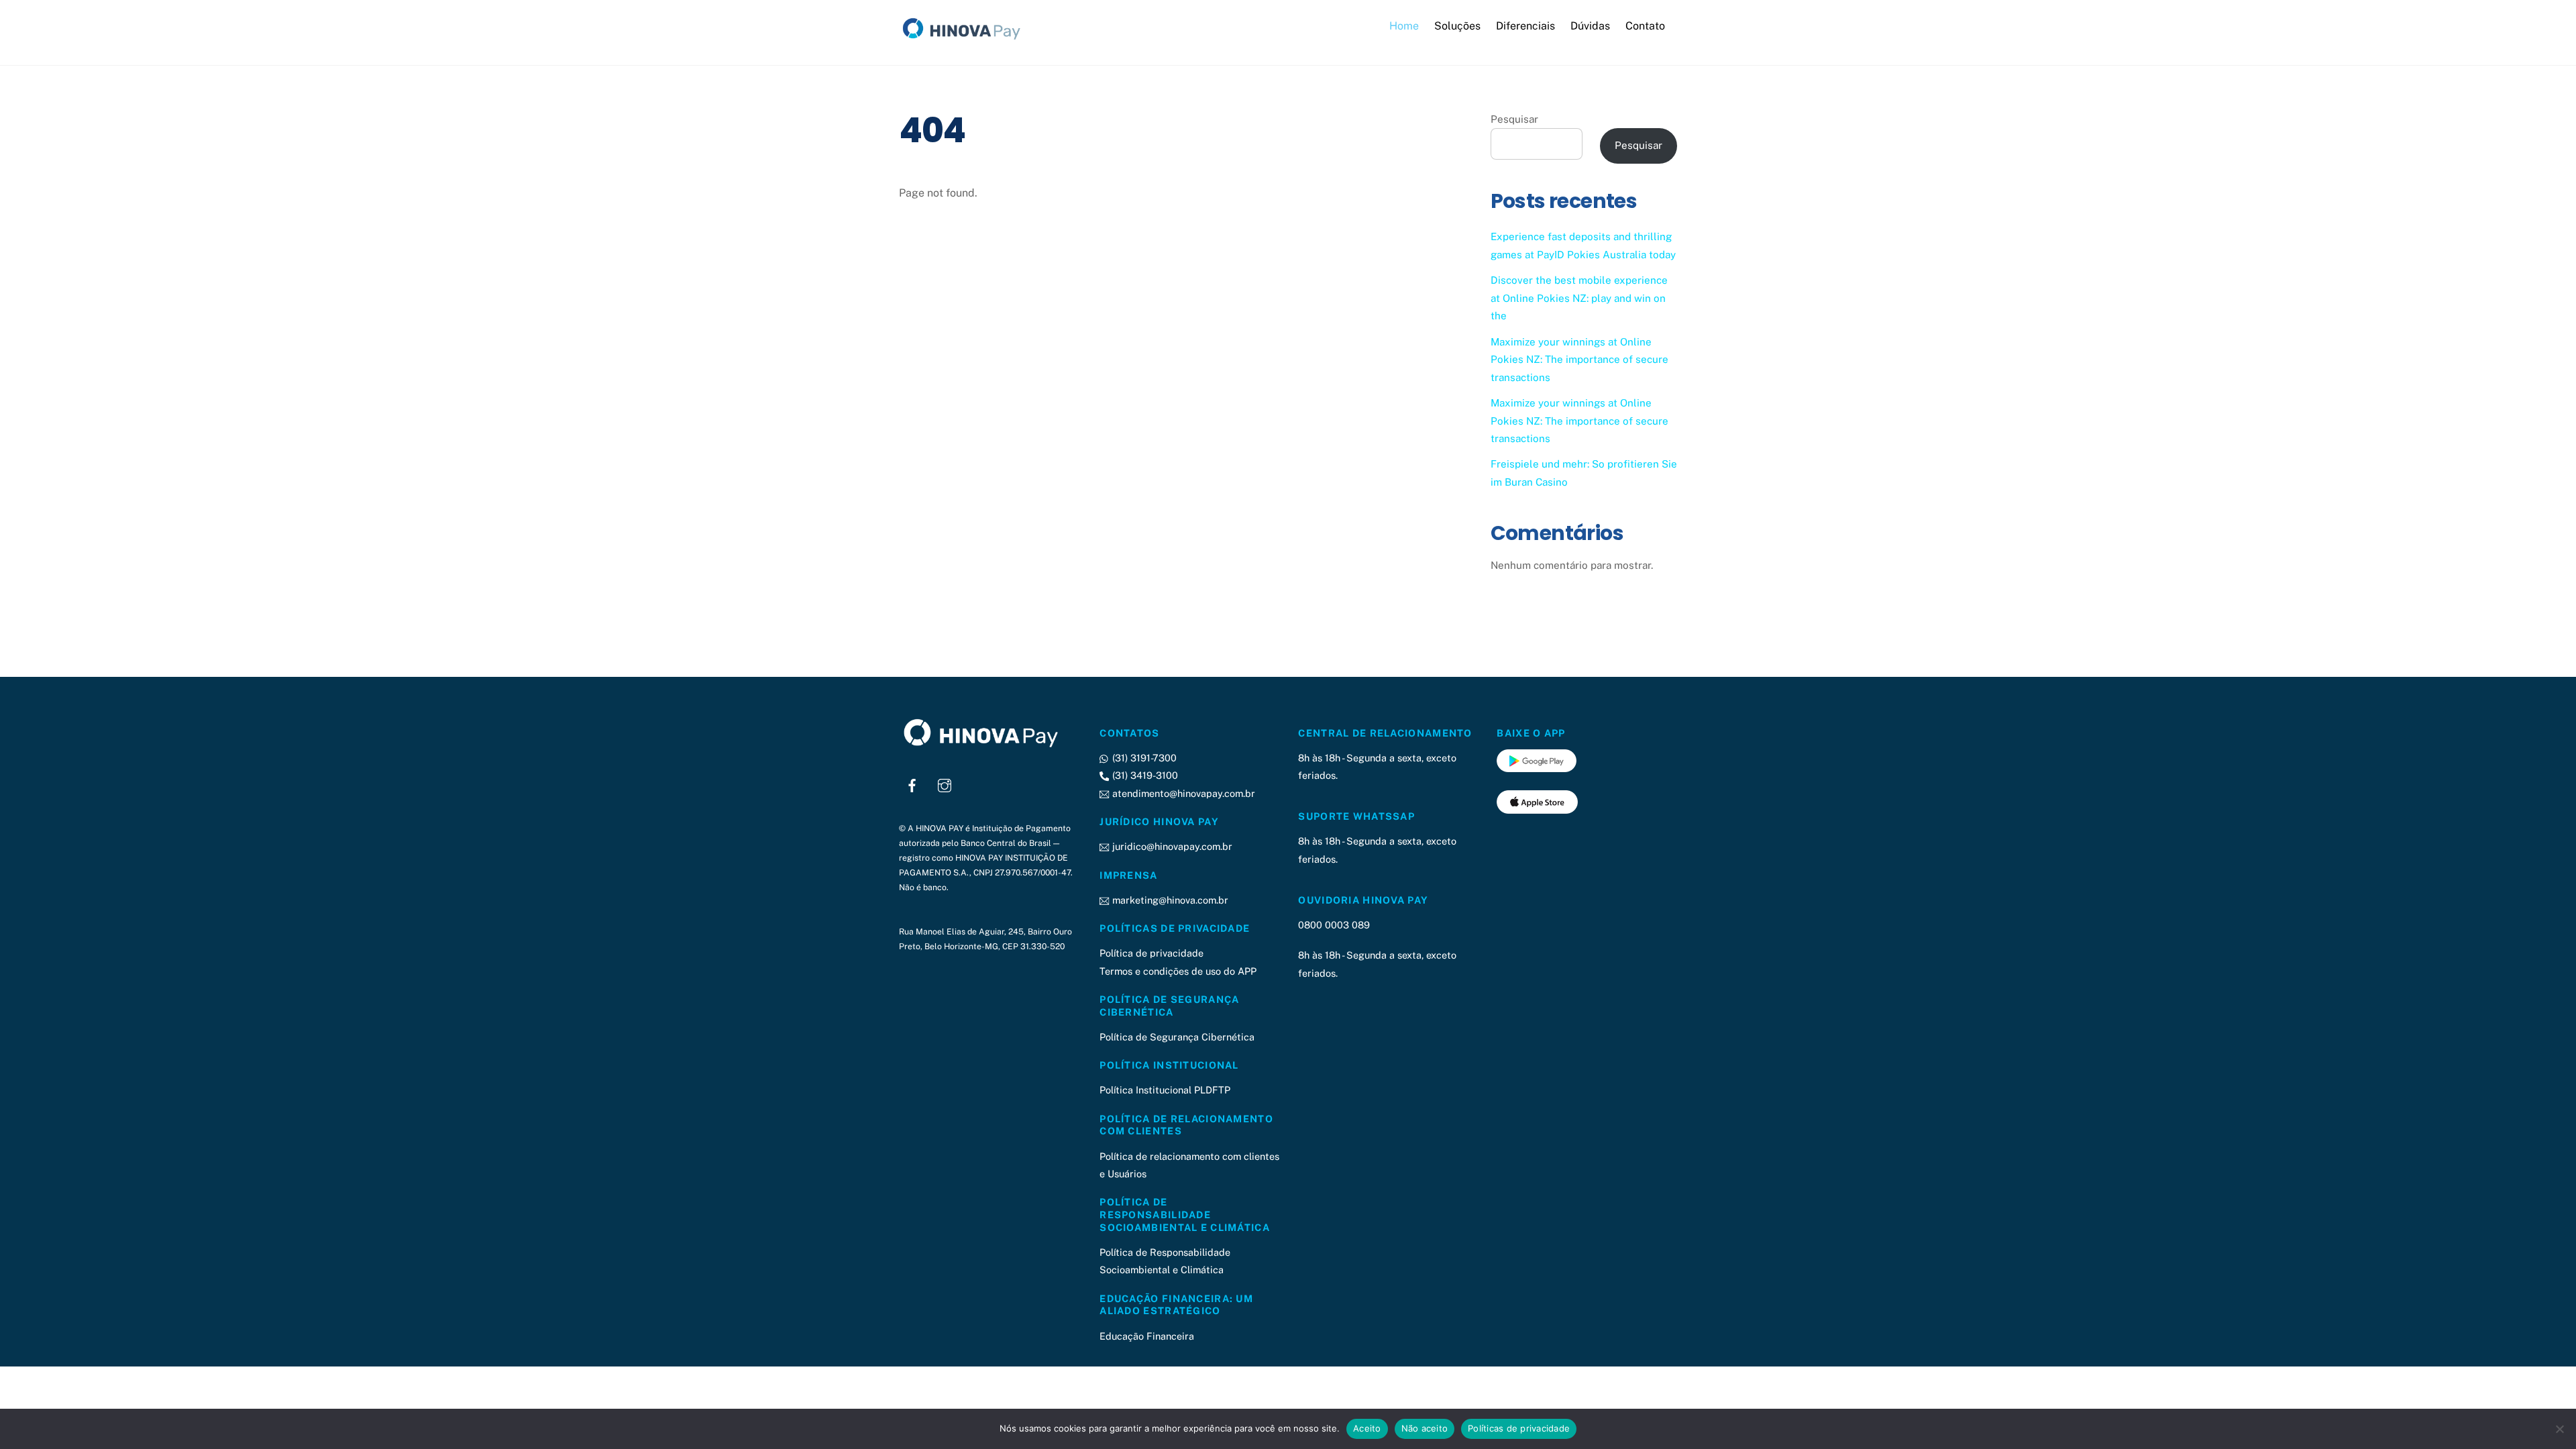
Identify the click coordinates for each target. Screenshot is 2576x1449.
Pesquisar (1514, 119)
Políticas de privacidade (1519, 1428)
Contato (1645, 26)
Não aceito (1425, 1428)
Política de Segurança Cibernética (1177, 1037)
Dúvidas (1590, 26)
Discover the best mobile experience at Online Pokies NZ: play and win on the (1579, 298)
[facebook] (912, 784)
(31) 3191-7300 (1143, 758)
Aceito (1367, 1428)
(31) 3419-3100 (1143, 775)
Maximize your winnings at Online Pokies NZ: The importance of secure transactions (1579, 360)
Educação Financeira (1147, 1336)
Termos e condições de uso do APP (1178, 971)
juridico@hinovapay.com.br (1171, 846)
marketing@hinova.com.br (1169, 900)
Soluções (1457, 26)
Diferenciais (1525, 26)
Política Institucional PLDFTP (1165, 1090)
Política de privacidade (1151, 953)
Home (1404, 26)
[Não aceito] (2559, 1429)
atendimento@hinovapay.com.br (1182, 793)
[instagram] (945, 784)
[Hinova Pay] (966, 40)
